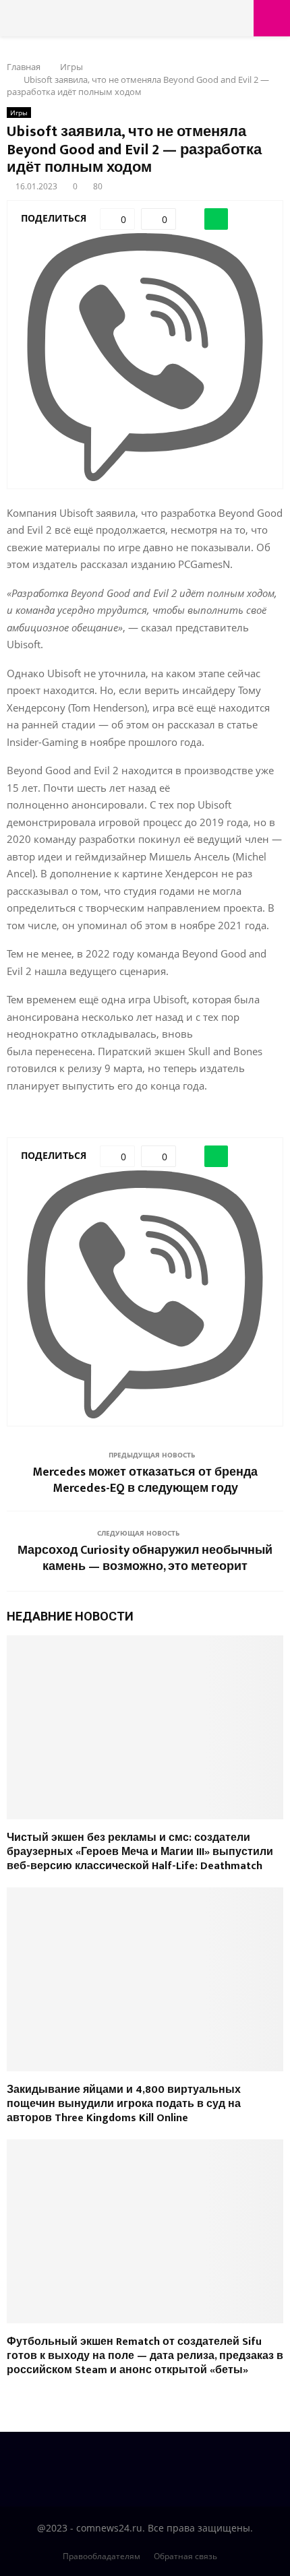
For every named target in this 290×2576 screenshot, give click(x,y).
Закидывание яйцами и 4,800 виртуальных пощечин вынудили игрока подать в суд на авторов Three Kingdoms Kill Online (124, 2104)
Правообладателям (101, 2556)
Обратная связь (185, 2556)
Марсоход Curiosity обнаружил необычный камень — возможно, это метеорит (145, 1559)
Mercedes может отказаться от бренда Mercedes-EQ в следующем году (145, 1480)
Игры (19, 113)
